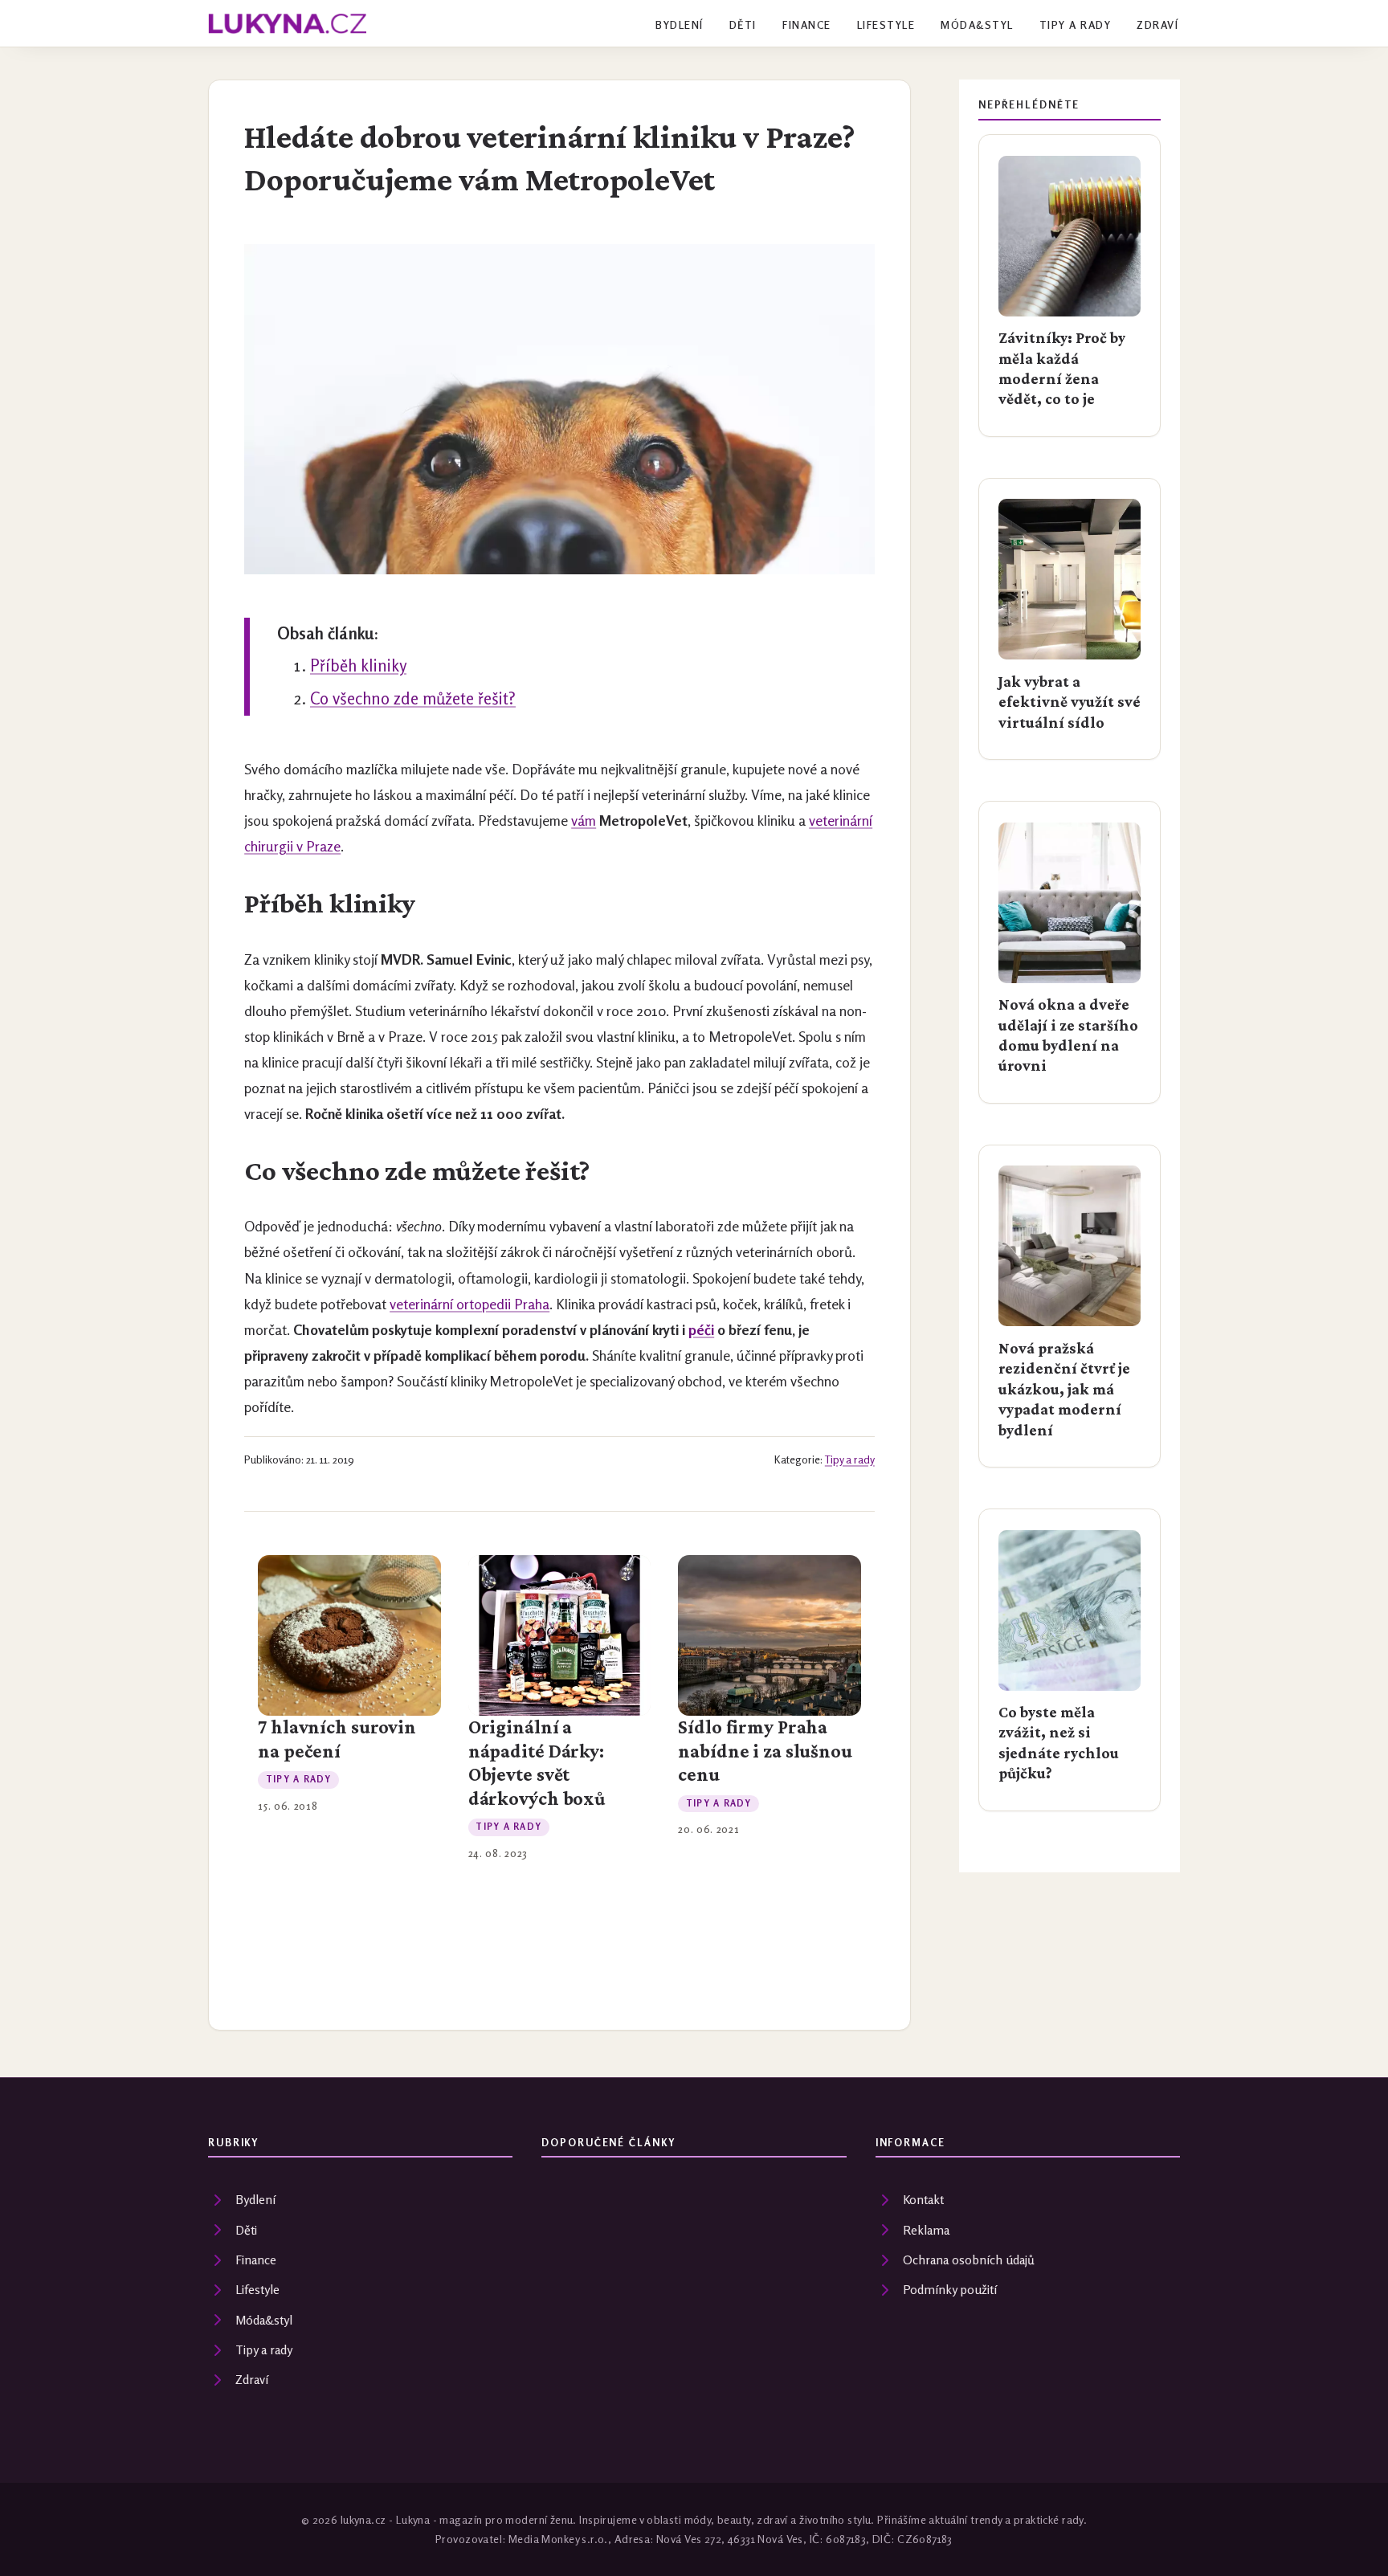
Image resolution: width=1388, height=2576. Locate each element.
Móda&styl (977, 25)
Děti (743, 25)
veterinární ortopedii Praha (469, 1304)
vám (584, 821)
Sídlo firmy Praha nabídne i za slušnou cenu (765, 1751)
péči (701, 1330)
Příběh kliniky (358, 665)
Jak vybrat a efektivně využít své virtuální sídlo (1070, 702)
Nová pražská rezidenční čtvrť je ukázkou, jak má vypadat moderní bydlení (1064, 1389)
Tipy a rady (1075, 25)
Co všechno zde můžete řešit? (413, 698)
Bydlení (679, 25)
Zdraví (1157, 25)
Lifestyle (886, 25)
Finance (806, 25)
